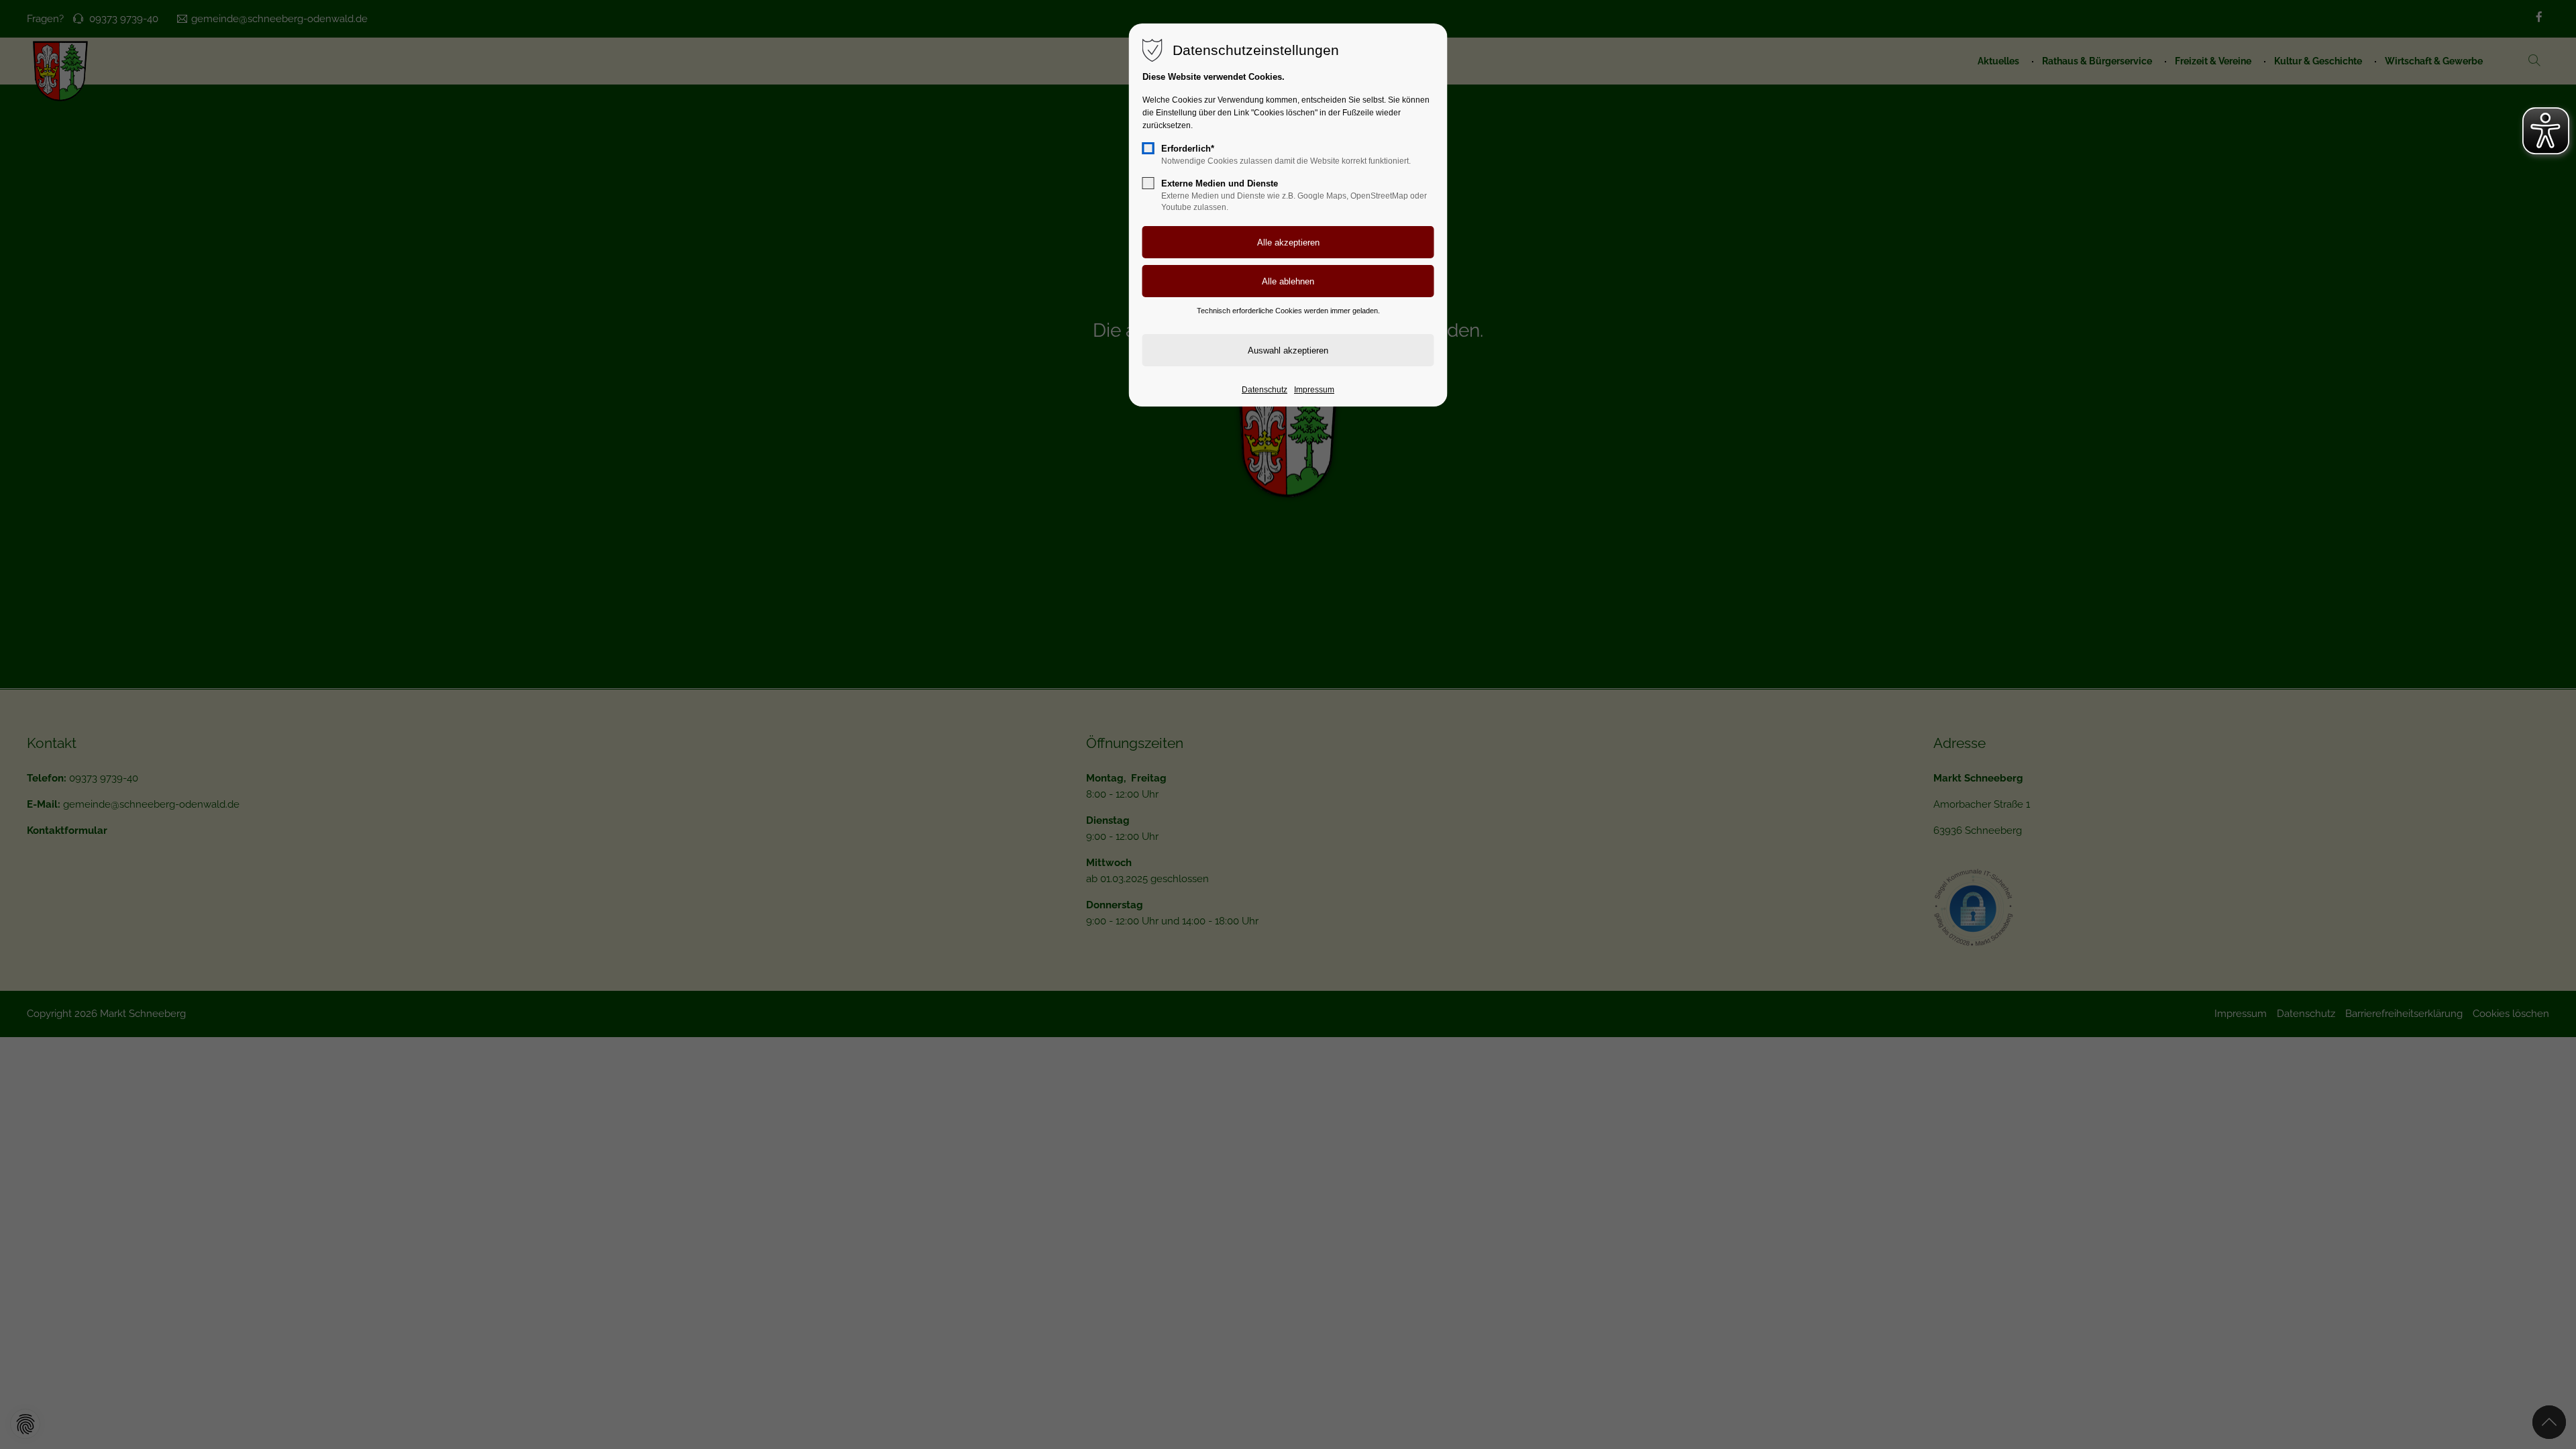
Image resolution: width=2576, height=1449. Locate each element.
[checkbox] (1148, 148)
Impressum (1314, 390)
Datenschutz (1265, 390)
